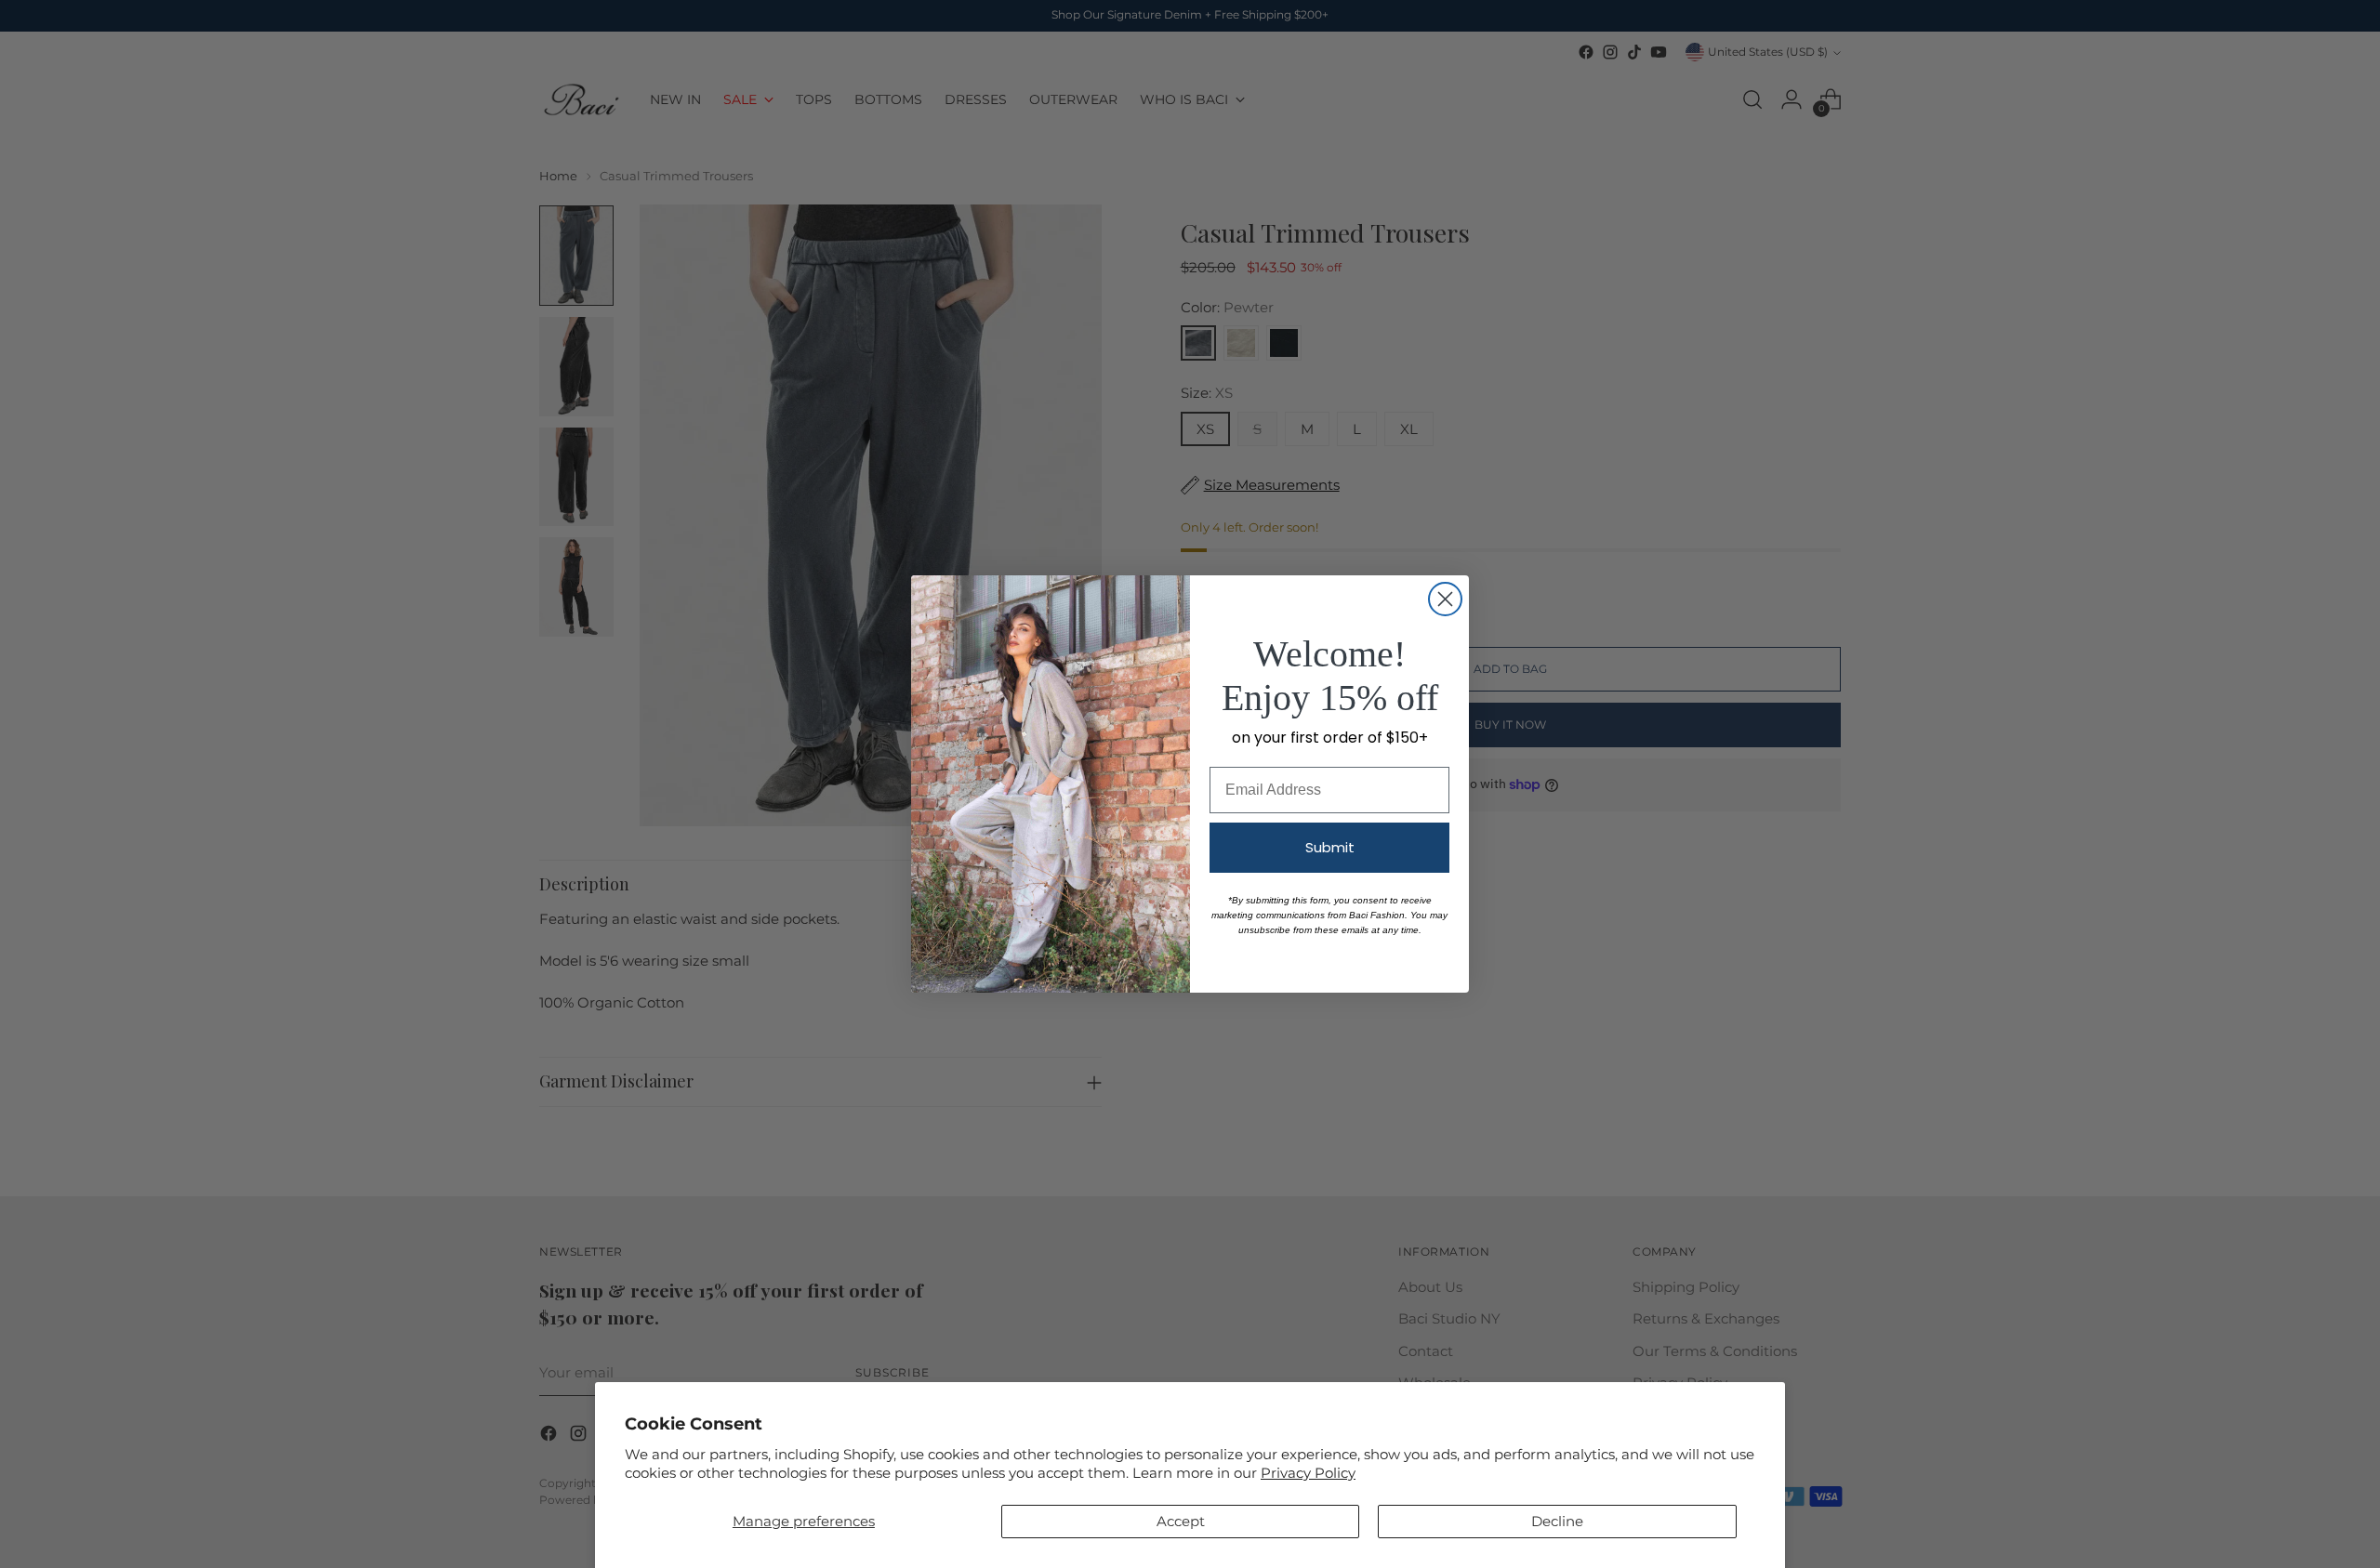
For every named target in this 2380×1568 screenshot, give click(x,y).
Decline (1557, 1521)
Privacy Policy (1308, 1473)
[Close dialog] (1445, 599)
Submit (1330, 847)
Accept (1181, 1521)
